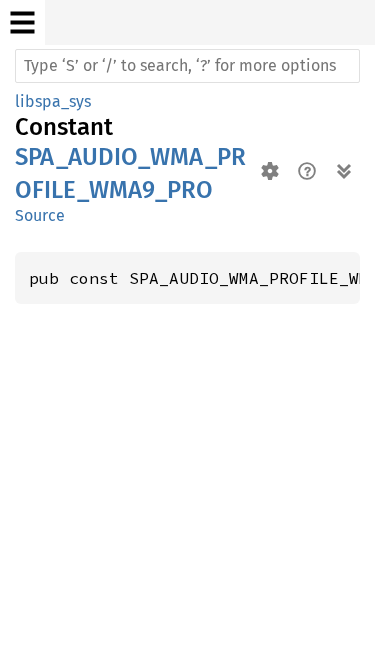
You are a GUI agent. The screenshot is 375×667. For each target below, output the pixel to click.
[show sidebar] (22, 22)
